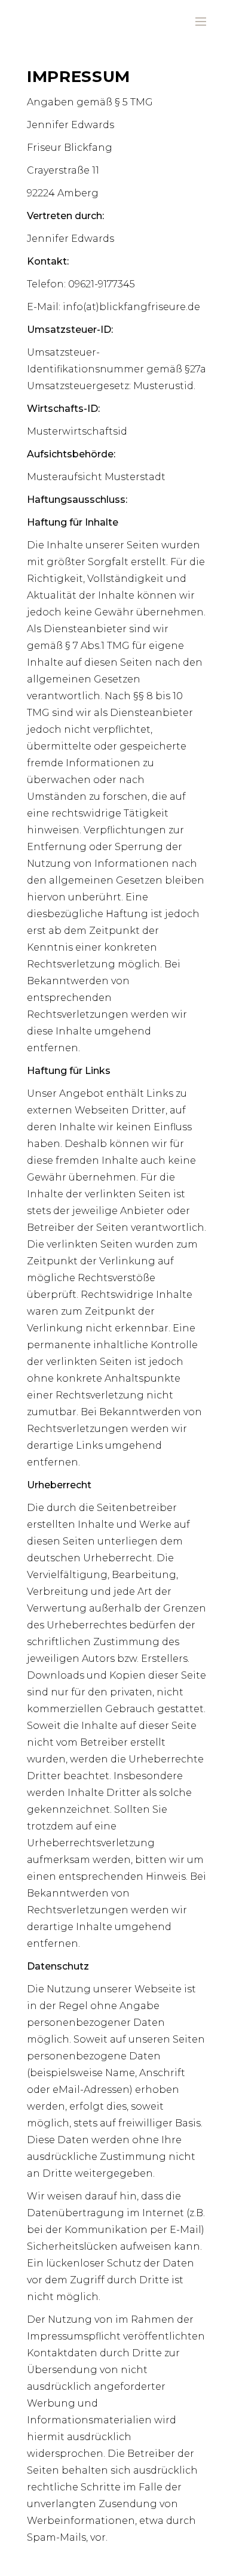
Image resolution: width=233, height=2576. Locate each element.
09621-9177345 (102, 284)
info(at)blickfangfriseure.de (131, 307)
